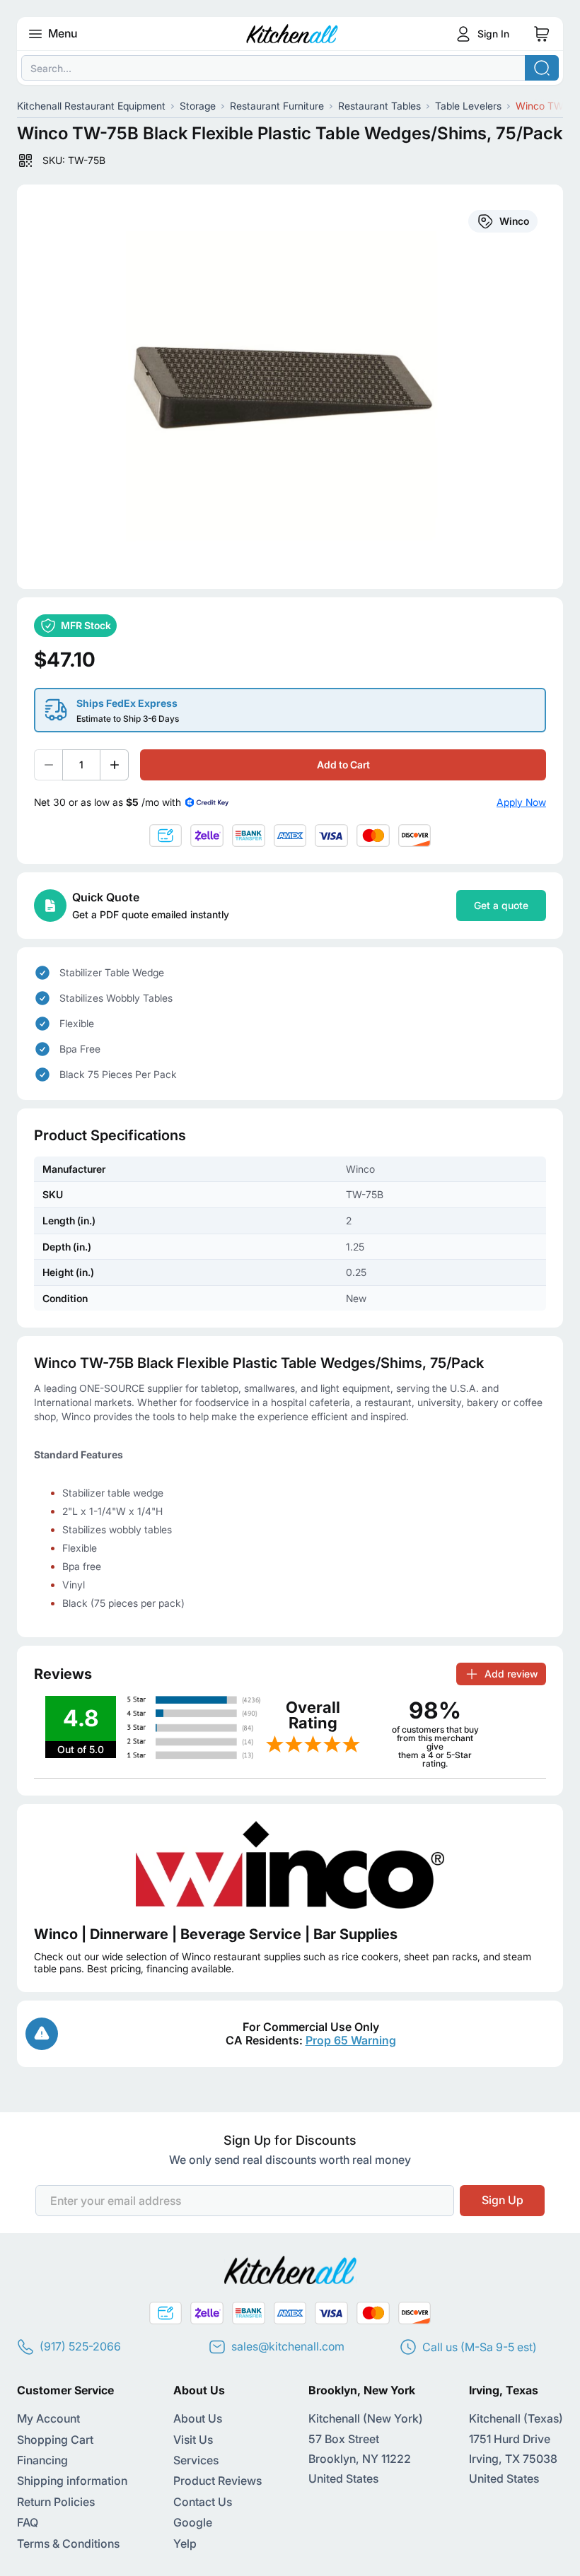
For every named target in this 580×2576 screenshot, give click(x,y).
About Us (198, 2418)
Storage (198, 106)
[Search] (542, 68)
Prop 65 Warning (351, 2040)
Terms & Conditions (68, 2543)
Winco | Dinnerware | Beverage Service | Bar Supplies (216, 1934)
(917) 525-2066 (80, 2346)
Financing (42, 2460)
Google (193, 2522)
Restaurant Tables (379, 106)
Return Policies (56, 2502)
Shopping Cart (55, 2440)
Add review (511, 1674)
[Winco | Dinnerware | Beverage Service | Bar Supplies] (290, 1865)
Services (196, 2460)
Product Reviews (217, 2481)
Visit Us (193, 2440)
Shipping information (72, 2481)
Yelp (185, 2543)
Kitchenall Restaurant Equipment (91, 106)
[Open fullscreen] (290, 387)
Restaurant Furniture (277, 106)
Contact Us (203, 2502)
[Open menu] (35, 34)
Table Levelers (468, 106)
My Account (48, 2418)
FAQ (28, 2522)
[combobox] (290, 68)
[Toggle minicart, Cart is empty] (542, 34)
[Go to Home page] (292, 34)
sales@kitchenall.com (288, 2346)
